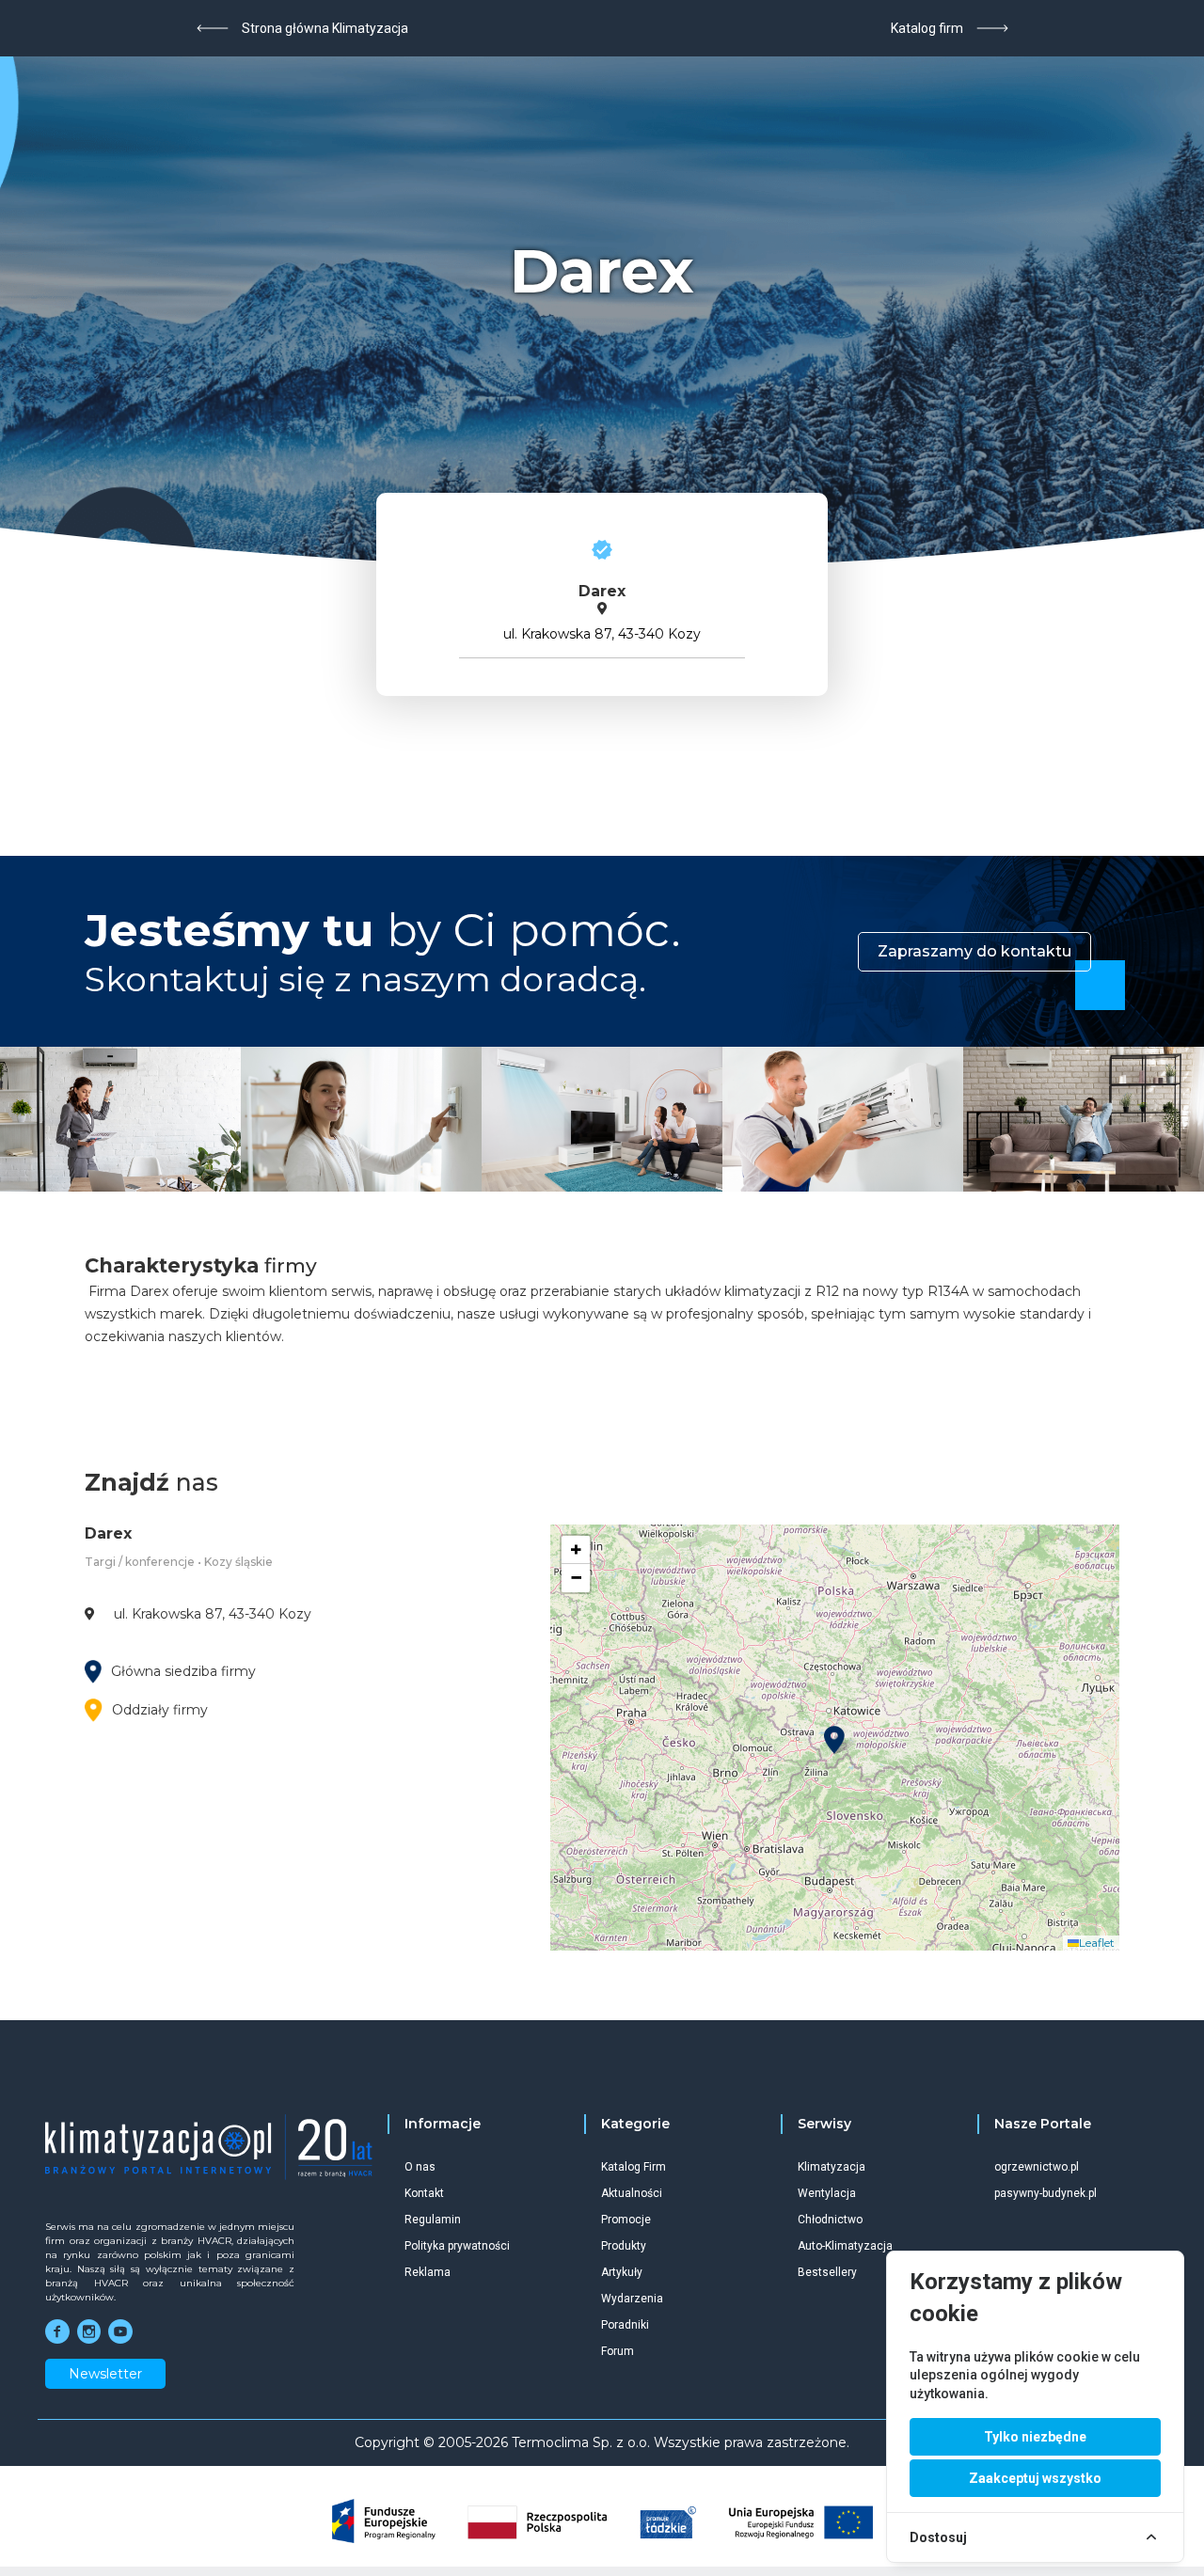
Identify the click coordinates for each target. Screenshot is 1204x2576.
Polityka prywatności (457, 2246)
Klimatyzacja (832, 2167)
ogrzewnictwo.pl (1037, 2167)
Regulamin (433, 2220)
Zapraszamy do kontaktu (974, 951)
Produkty (624, 2246)
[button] (834, 1740)
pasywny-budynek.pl (1046, 2193)
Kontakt (424, 2193)
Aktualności (632, 2193)
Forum (618, 2351)
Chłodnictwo (830, 2220)
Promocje (626, 2220)
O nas (420, 2167)
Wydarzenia (632, 2299)
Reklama (428, 2272)
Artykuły (622, 2272)
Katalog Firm (634, 2167)
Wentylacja (827, 2193)
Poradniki (625, 2325)
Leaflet (1097, 1943)
